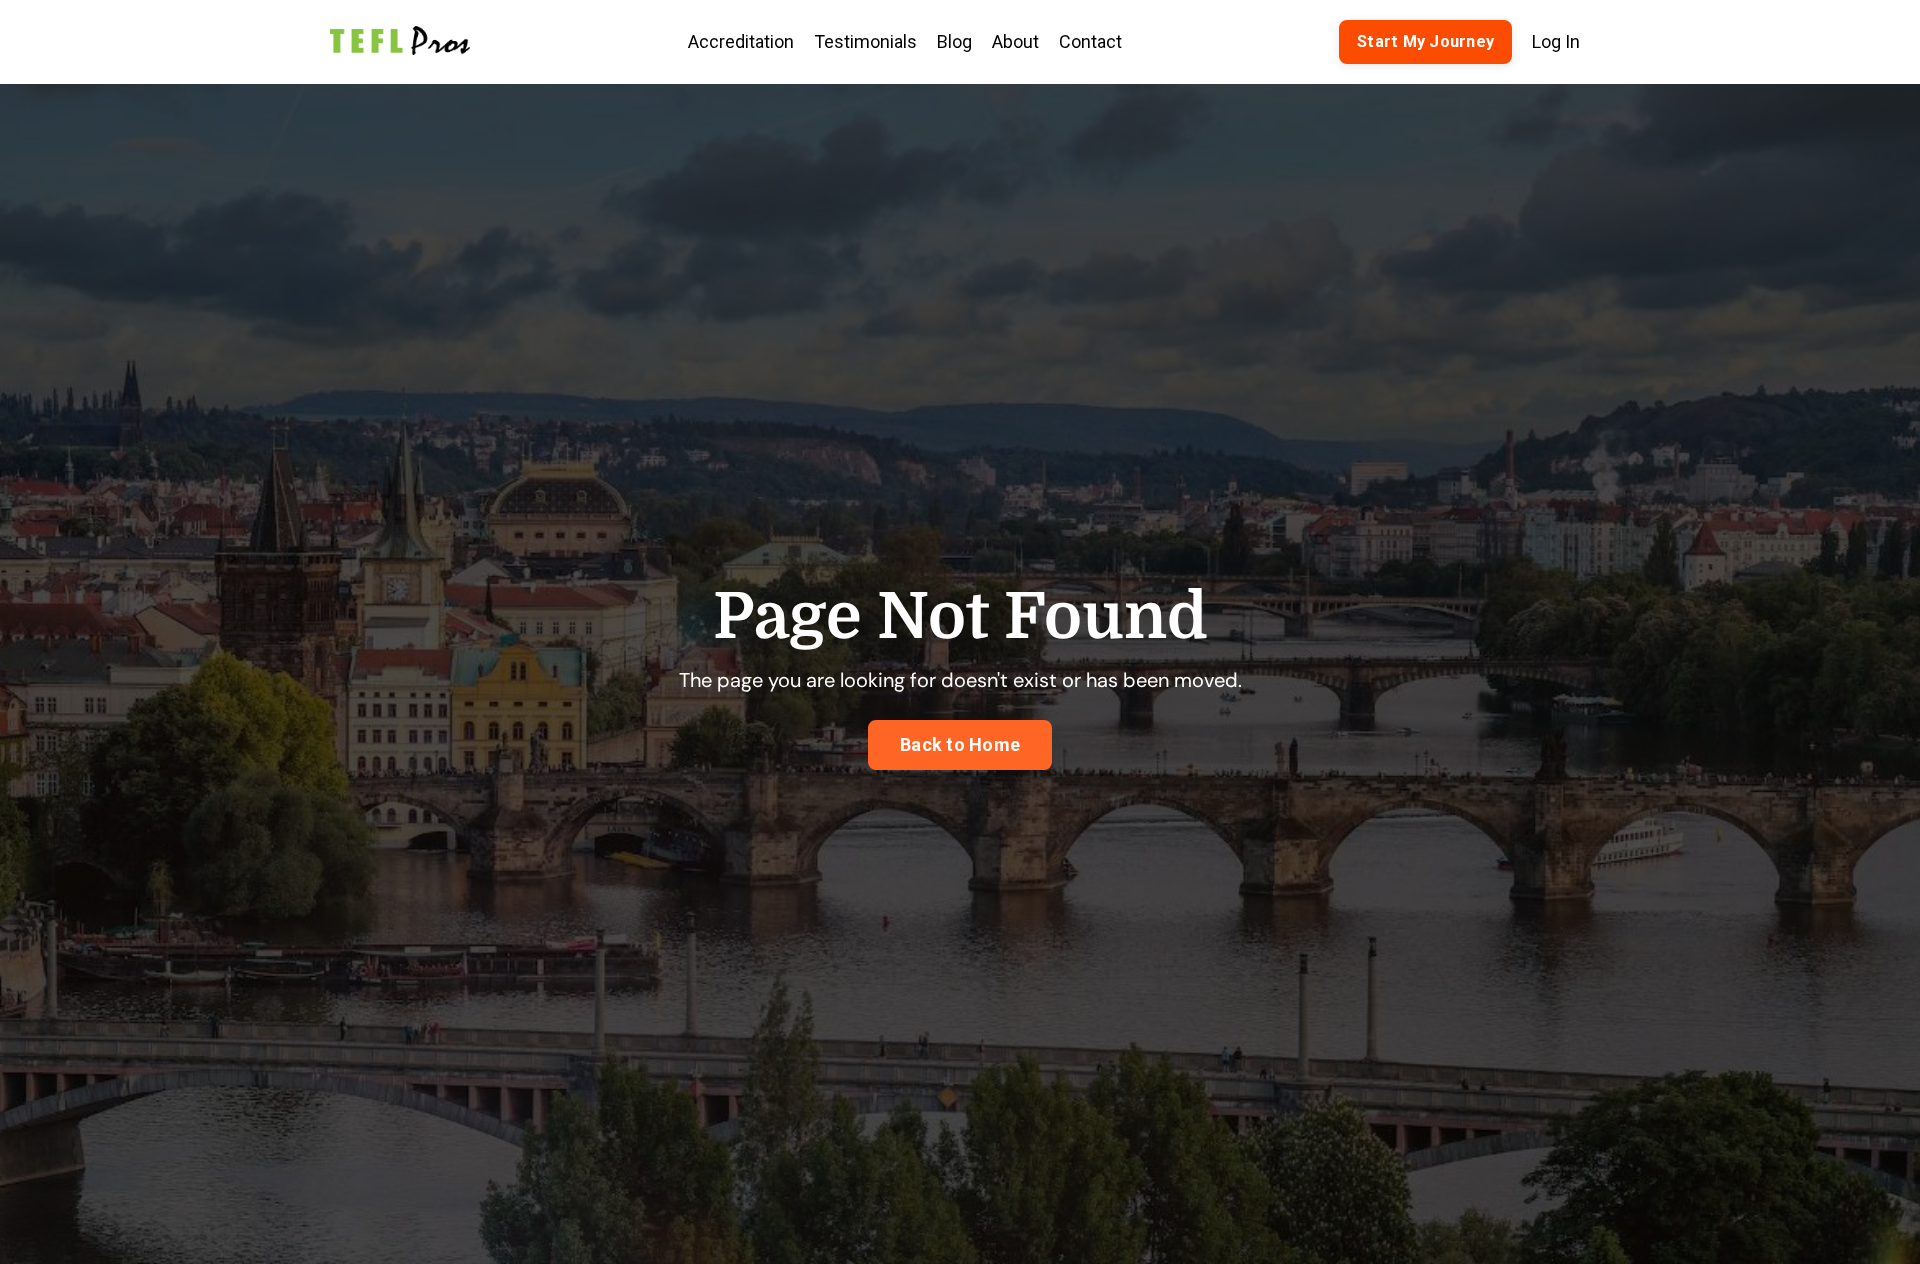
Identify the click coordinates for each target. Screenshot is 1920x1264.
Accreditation (741, 41)
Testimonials (865, 41)
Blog (954, 41)
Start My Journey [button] (1425, 41)
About (1015, 41)
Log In (1556, 41)
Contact (1090, 41)
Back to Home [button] (960, 744)
